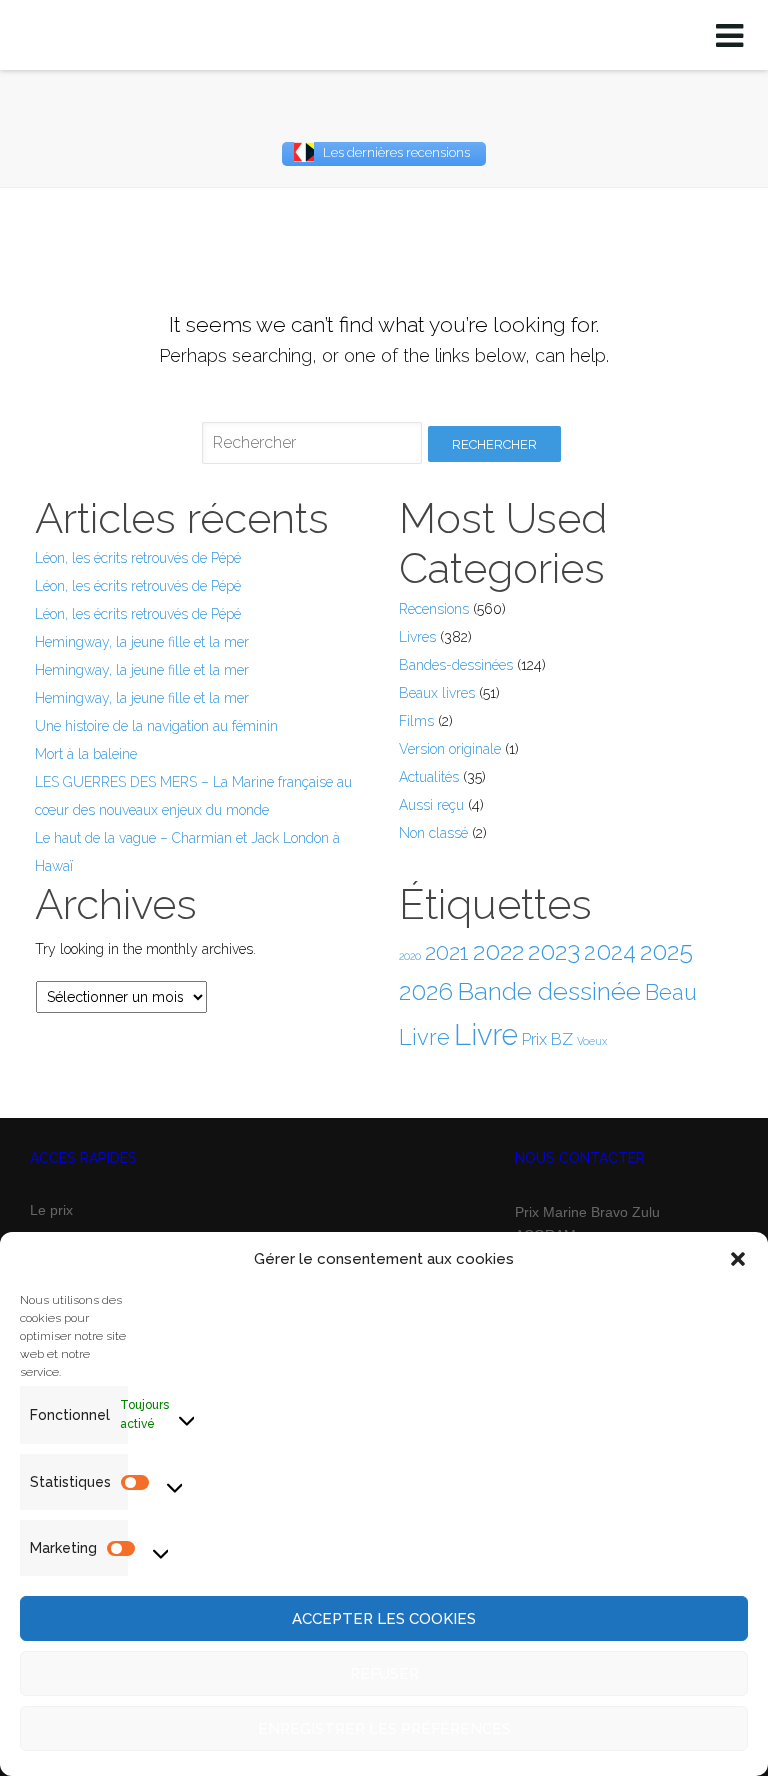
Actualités (429, 777)
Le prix (51, 1210)
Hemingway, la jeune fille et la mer (142, 642)
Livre (486, 1034)
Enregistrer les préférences (384, 1729)
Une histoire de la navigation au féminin (156, 726)
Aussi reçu (431, 805)
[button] (738, 1259)
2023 (554, 951)
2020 (410, 956)
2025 (666, 951)
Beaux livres (437, 693)
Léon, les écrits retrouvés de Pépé (138, 558)
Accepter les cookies (384, 1619)
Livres (417, 637)
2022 (498, 951)
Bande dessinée (549, 991)
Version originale (450, 749)
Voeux (592, 1041)
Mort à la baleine (86, 754)
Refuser (384, 1674)
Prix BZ (547, 1039)
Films (416, 721)
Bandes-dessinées (456, 665)
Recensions (434, 609)
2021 (447, 952)
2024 (610, 952)
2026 (426, 991)
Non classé (433, 833)
